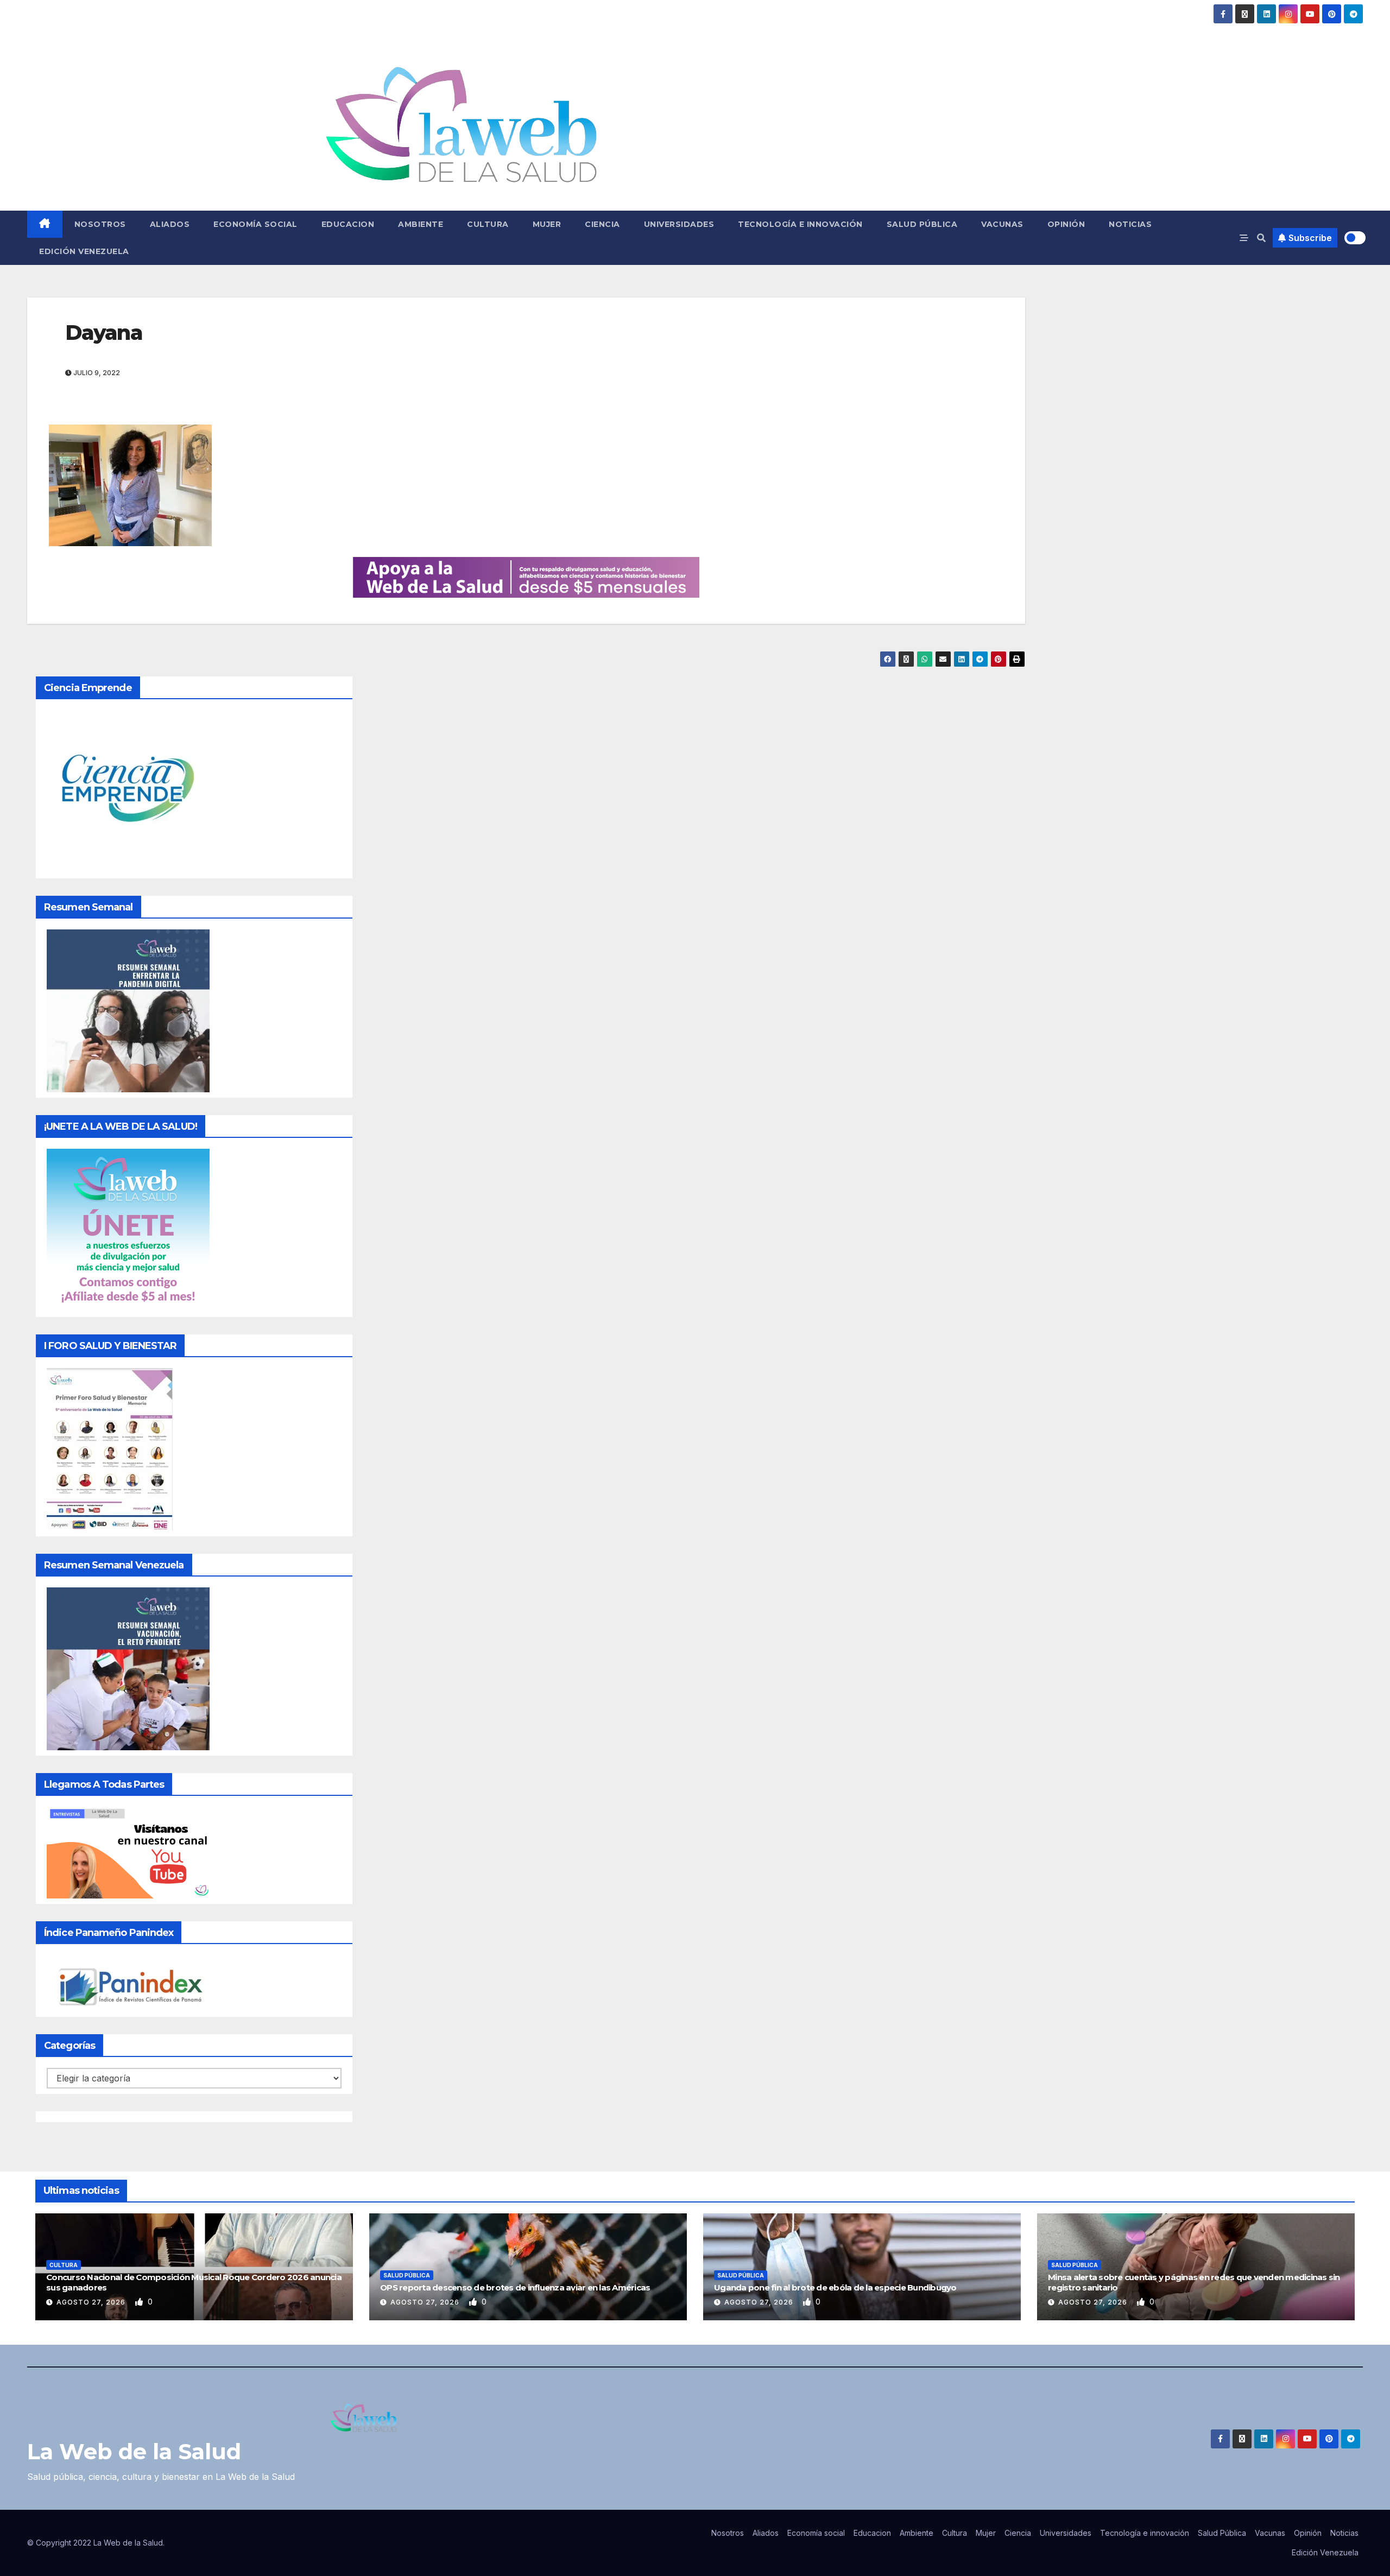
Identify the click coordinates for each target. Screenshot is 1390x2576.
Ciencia (602, 224)
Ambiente (421, 224)
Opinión (1066, 224)
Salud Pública (922, 224)
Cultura (488, 224)
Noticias (1130, 224)
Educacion (348, 224)
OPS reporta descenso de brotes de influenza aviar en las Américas (515, 2287)
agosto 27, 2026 (92, 2302)
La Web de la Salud (134, 2451)
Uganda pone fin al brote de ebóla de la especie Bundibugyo (835, 2287)
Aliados (170, 224)
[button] (1261, 238)
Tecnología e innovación (800, 224)
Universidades (679, 224)
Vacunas (1002, 224)
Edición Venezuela (84, 251)
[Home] (45, 224)
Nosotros (100, 224)
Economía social (255, 224)
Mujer (547, 224)
